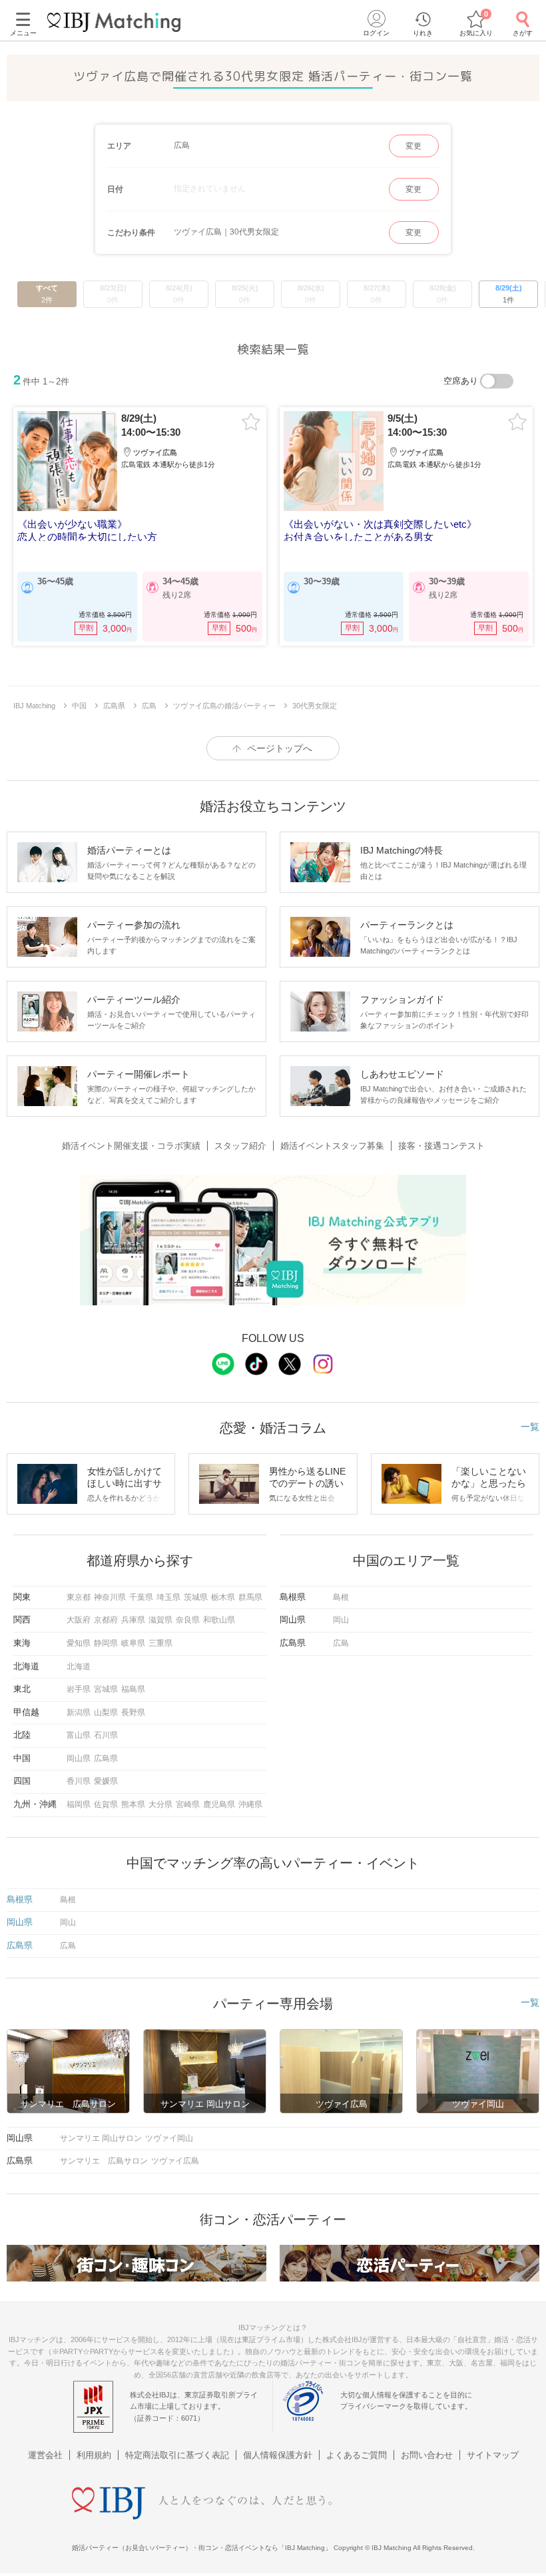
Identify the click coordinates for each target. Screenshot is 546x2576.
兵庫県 (133, 1620)
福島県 (133, 1689)
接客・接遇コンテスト (441, 1146)
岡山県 (79, 1758)
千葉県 (141, 1597)
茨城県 (196, 1597)
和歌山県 (219, 1620)
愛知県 (79, 1643)
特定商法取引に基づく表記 (177, 2455)
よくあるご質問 (357, 2455)
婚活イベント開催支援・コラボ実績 (131, 1146)
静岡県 (106, 1643)
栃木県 (223, 1597)
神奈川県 (110, 1597)
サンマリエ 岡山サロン (101, 2138)
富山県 (79, 1735)
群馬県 (250, 1597)
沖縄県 (250, 1804)
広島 (341, 1643)
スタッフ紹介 (240, 1146)
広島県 (106, 1758)
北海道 (79, 1666)
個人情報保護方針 (278, 2455)
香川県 (79, 1781)
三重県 (160, 1643)
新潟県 (79, 1712)
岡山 (341, 1620)
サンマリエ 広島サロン (104, 2161)
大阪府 (79, 1620)
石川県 (106, 1735)
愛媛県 (106, 1781)
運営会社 (45, 2455)
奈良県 (188, 1620)
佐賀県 (106, 1804)
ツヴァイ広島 (175, 2161)
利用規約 (94, 2455)
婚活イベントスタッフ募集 (332, 1146)
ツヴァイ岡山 (169, 2138)
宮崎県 (188, 1804)
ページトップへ (280, 748)
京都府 (106, 1620)
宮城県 (106, 1689)
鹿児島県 (219, 1804)
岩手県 (79, 1689)
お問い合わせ (427, 2455)
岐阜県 (133, 1643)
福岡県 (79, 1804)
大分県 (160, 1804)
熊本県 (133, 1804)
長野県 (133, 1712)
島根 (341, 1597)
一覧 (530, 1427)
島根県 (20, 1899)
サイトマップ (493, 2455)
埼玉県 (168, 1597)
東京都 (79, 1597)
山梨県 (106, 1712)
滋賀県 (160, 1620)
